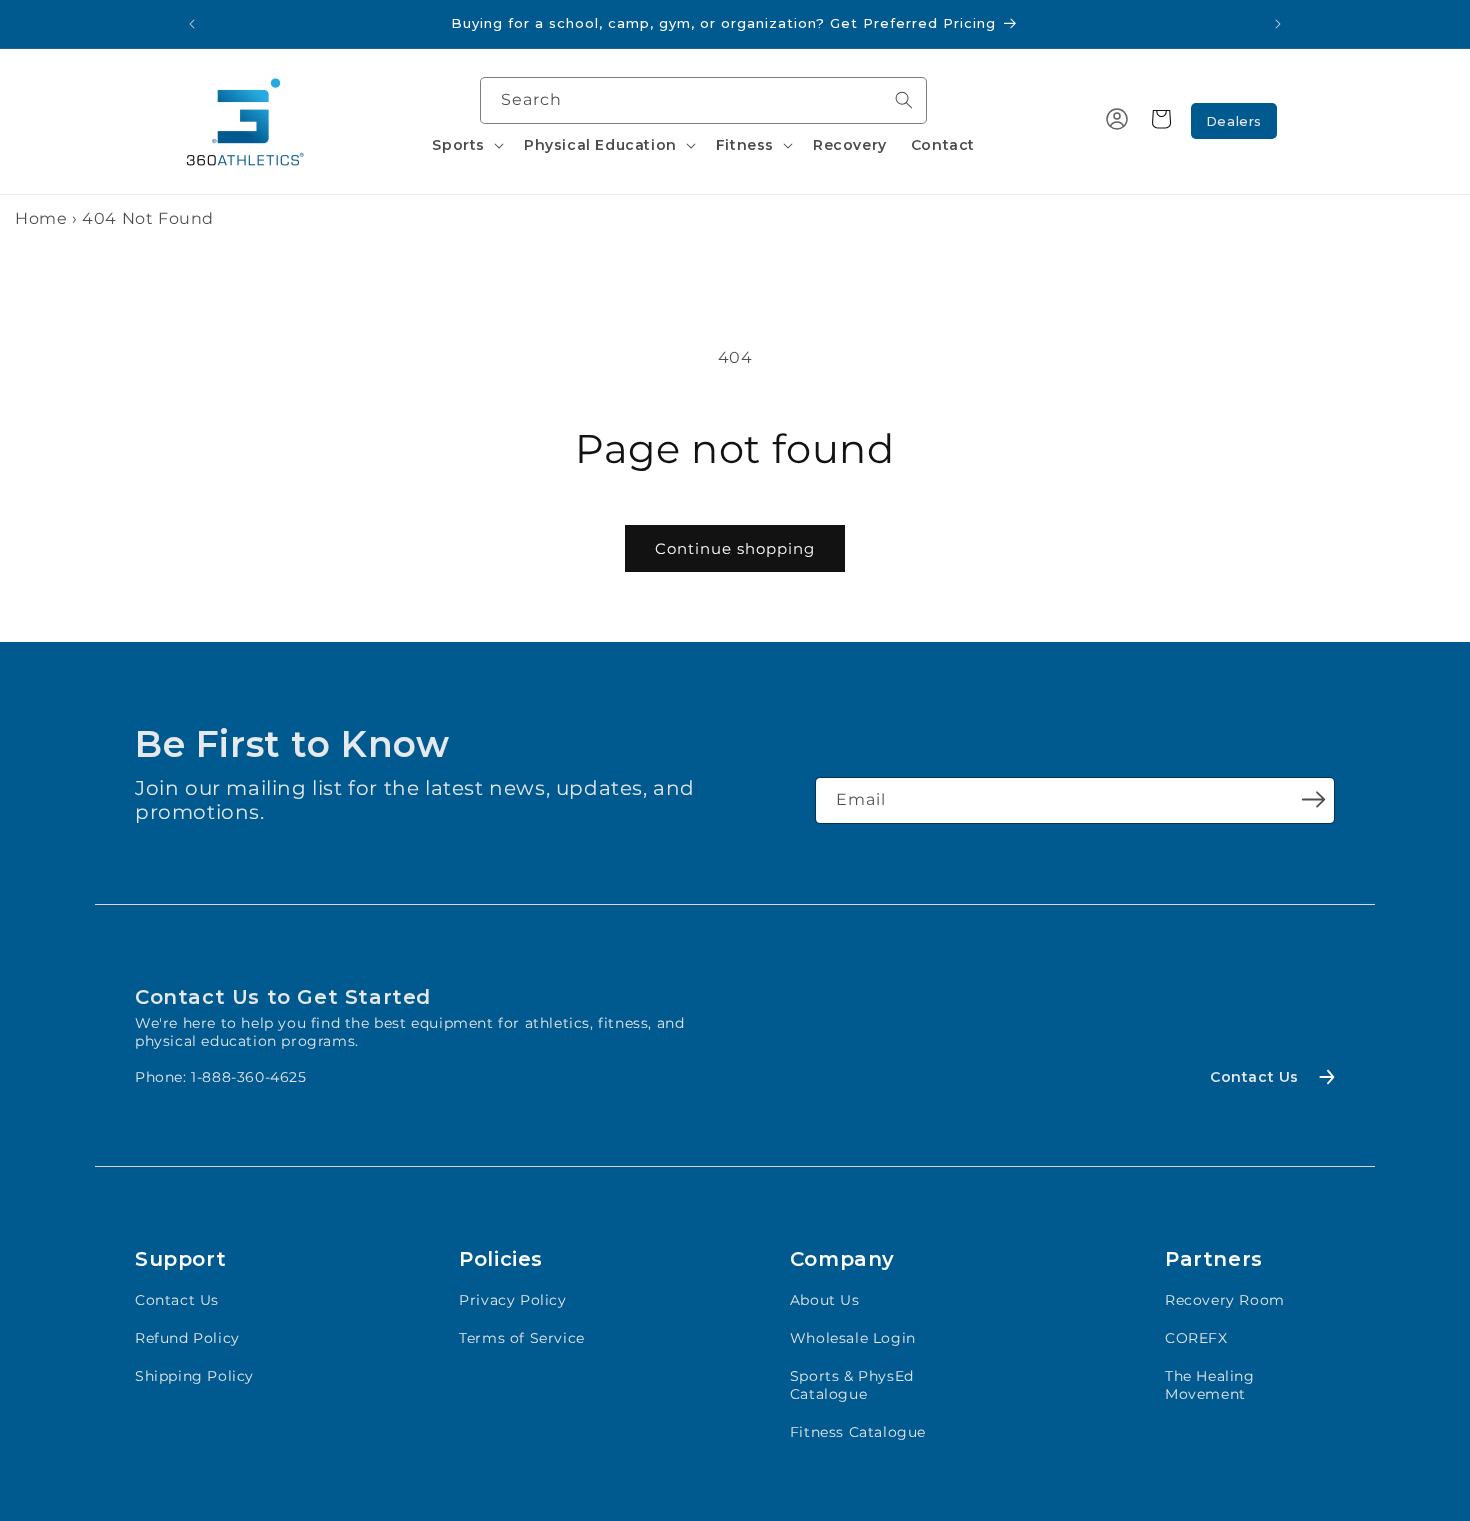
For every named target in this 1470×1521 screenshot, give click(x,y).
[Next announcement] (1278, 24)
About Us (825, 1300)
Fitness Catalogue (858, 1432)
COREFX (1196, 1338)
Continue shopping (735, 548)
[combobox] (703, 100)
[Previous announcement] (192, 24)
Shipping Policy (194, 1376)
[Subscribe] (1313, 799)
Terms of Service (522, 1338)
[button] (466, 145)
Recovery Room (1225, 1300)
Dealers (1234, 121)
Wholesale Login (853, 1338)
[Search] (904, 100)
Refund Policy (187, 1338)
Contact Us (177, 1300)
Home (41, 218)
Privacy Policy (512, 1300)
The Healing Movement (1210, 1385)
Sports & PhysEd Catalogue (852, 1385)
